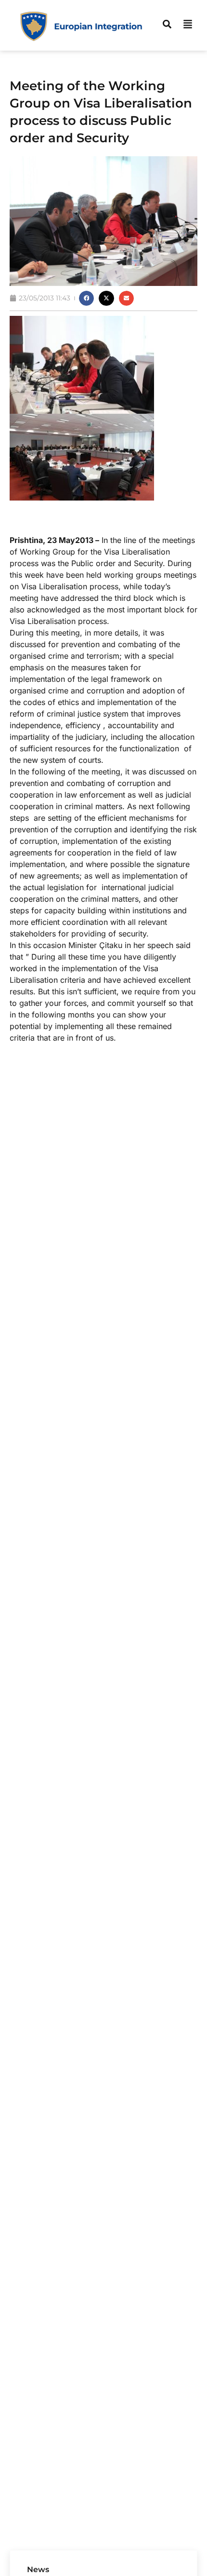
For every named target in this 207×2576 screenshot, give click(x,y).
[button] (87, 298)
